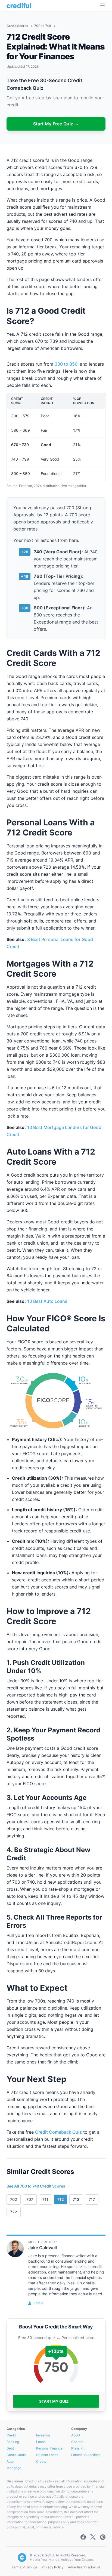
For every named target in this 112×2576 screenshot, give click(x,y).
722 (14, 2212)
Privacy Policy (53, 2567)
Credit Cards (16, 2455)
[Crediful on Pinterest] (103, 2537)
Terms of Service (24, 2567)
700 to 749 (43, 26)
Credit (11, 2435)
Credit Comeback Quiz (58, 2132)
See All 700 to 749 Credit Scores (38, 2186)
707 (30, 2199)
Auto (10, 2461)
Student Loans (47, 2455)
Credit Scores (18, 26)
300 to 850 (66, 364)
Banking (13, 2442)
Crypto (41, 2461)
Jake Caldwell (43, 2248)
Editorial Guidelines (86, 2455)
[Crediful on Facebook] (83, 2537)
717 (92, 2199)
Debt (10, 2448)
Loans (41, 2442)
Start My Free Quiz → (56, 124)
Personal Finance (49, 2448)
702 (14, 2199)
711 (45, 2199)
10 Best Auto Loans (47, 1301)
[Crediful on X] (93, 2537)
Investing (43, 2435)
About (76, 2435)
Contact (77, 2442)
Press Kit (78, 2448)
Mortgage (14, 2468)
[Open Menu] (102, 5)
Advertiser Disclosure (84, 2567)
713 (76, 2199)
